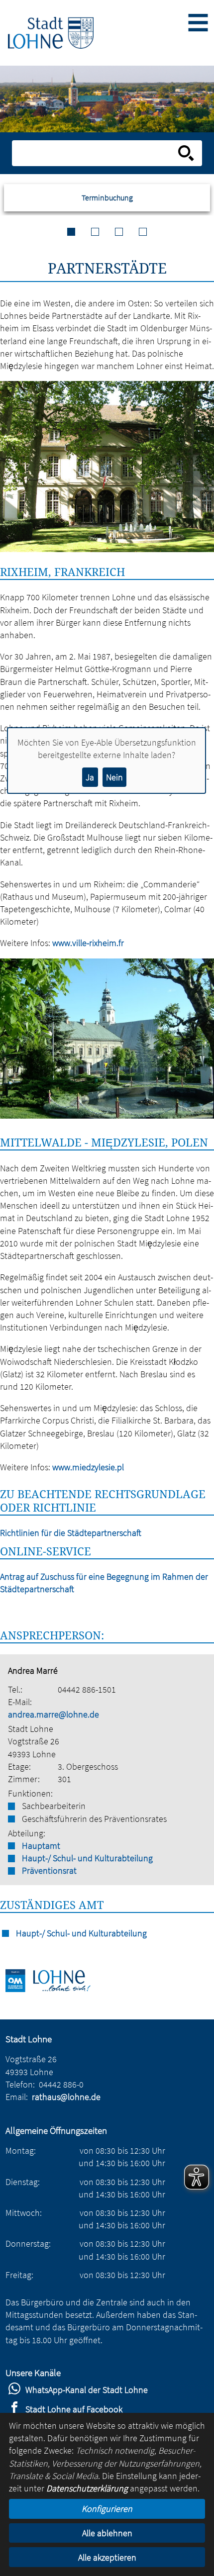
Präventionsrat (49, 1870)
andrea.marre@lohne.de (53, 1714)
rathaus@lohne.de (66, 2097)
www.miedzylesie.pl (88, 1467)
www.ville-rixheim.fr (88, 943)
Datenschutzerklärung (87, 2488)
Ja (90, 777)
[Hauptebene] (51, 33)
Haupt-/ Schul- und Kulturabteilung (87, 1858)
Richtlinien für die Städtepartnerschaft (71, 1533)
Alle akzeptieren (107, 2557)
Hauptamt (41, 1846)
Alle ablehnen (107, 2533)
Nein (114, 777)
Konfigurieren (107, 2509)
